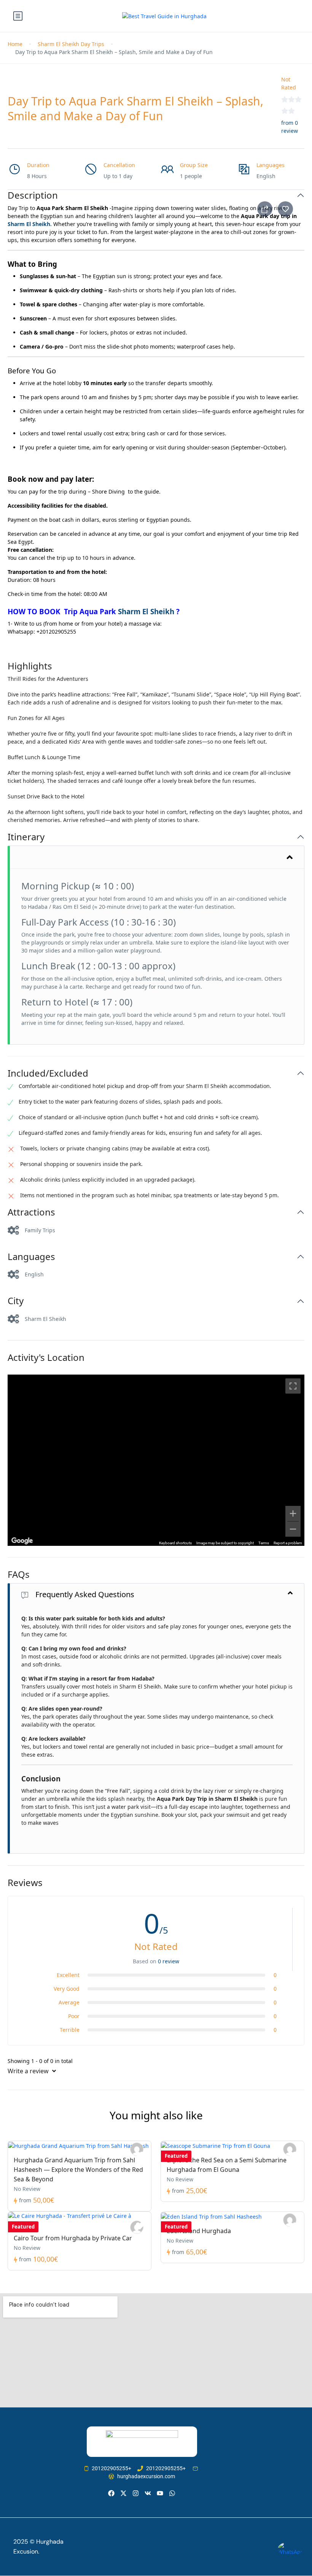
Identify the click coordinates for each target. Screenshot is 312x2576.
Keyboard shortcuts (175, 1543)
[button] (156, 554)
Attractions (31, 1212)
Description (33, 195)
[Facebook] (111, 2493)
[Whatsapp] (172, 2493)
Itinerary (26, 837)
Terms (264, 1543)
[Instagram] (136, 2493)
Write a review (29, 2071)
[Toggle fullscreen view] (293, 1386)
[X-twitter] (123, 2493)
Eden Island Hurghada (199, 2231)
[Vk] (148, 2493)
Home (15, 44)
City (16, 1301)
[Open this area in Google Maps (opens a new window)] (22, 1541)
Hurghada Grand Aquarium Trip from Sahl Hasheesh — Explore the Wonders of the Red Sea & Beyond (78, 2170)
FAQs (19, 1575)
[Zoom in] (293, 1513)
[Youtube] (160, 2493)
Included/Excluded (48, 1073)
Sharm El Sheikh (29, 224)
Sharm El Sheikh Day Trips (71, 44)
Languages (31, 1257)
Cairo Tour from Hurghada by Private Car (73, 2238)
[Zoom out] (293, 1529)
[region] (156, 1460)
